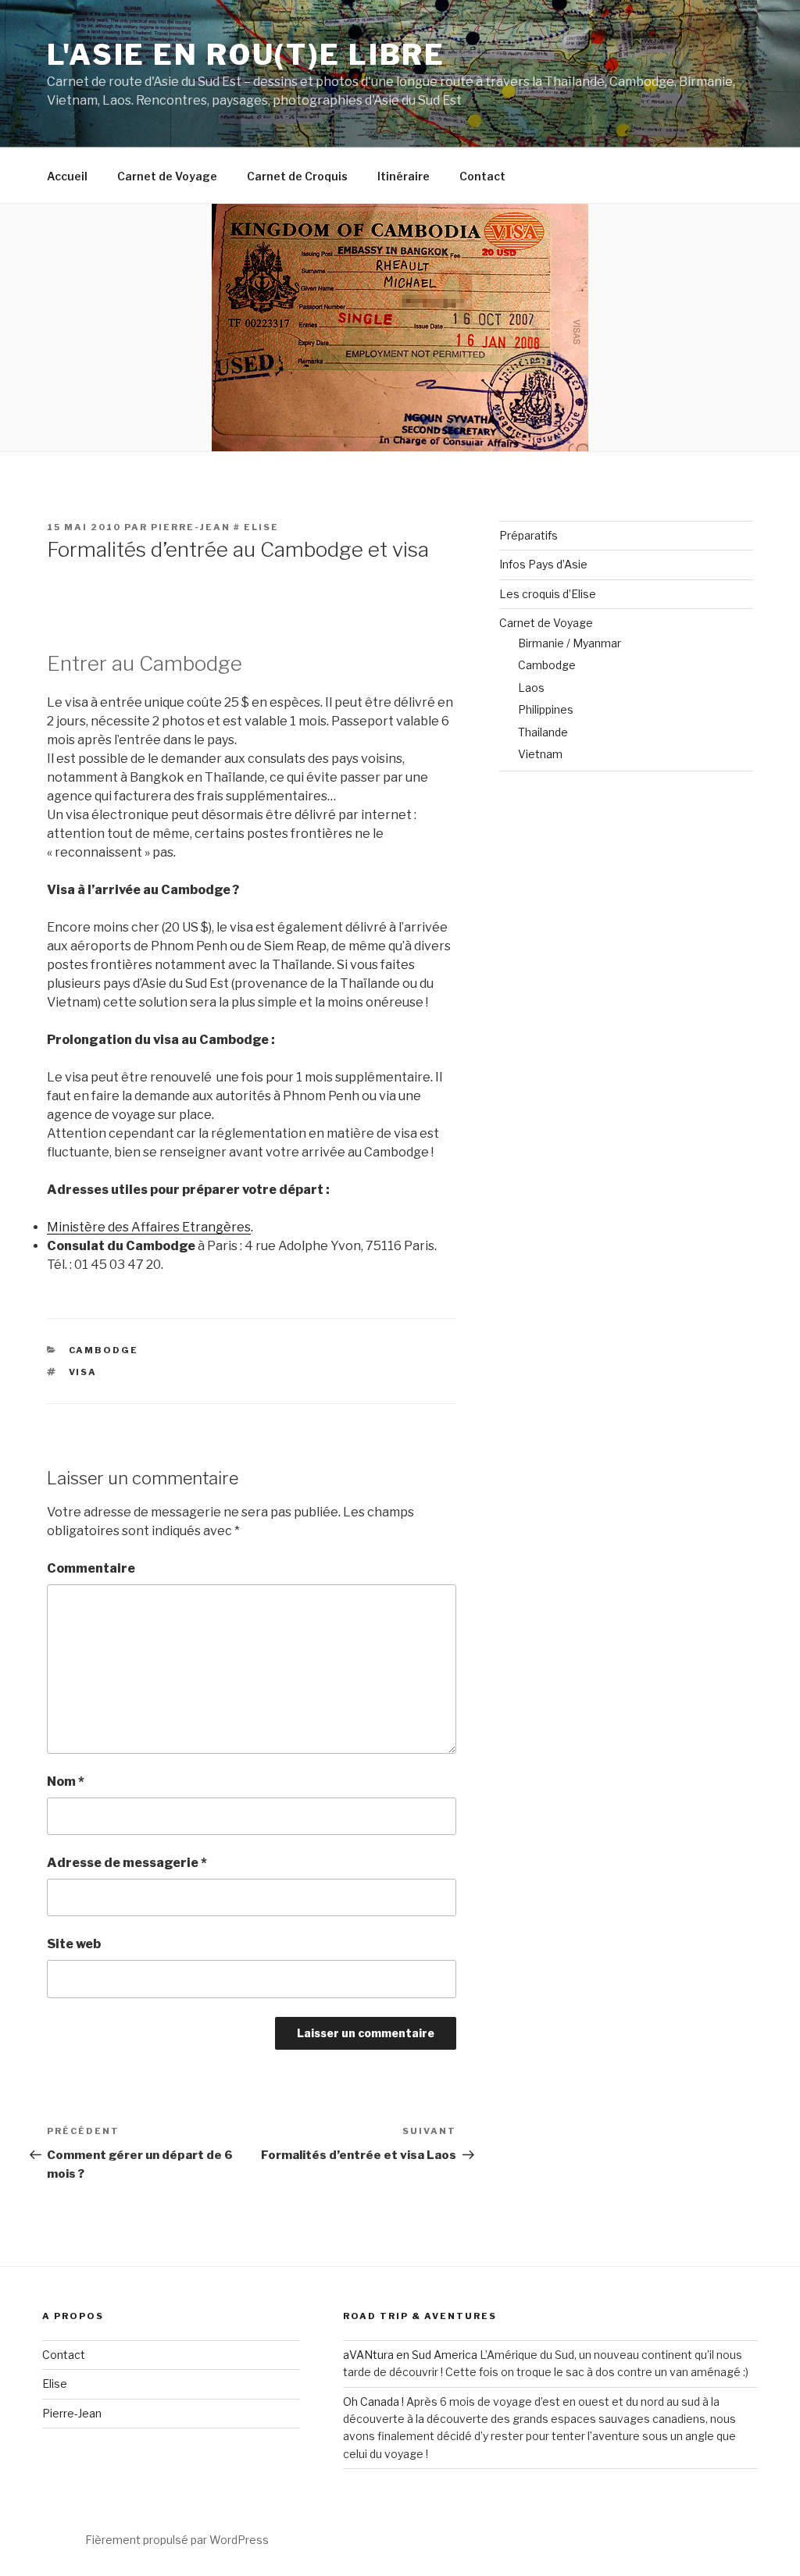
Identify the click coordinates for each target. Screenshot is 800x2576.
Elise (55, 2384)
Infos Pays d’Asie (543, 564)
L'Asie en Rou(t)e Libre (246, 55)
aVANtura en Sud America (410, 2355)
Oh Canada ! (373, 2401)
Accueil (67, 176)
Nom (66, 1781)
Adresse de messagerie (127, 1863)
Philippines (546, 709)
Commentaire (91, 1568)
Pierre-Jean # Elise (215, 527)
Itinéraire (404, 176)
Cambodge (104, 1350)
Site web (74, 1944)
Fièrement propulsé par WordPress (177, 2540)
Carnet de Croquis (297, 176)
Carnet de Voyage (167, 176)
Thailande (543, 732)
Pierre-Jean (72, 2413)
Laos (531, 688)
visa (83, 1372)
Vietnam (540, 754)
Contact (482, 176)
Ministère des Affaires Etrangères (149, 1227)
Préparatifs (529, 535)
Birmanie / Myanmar (570, 643)
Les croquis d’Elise (548, 594)
